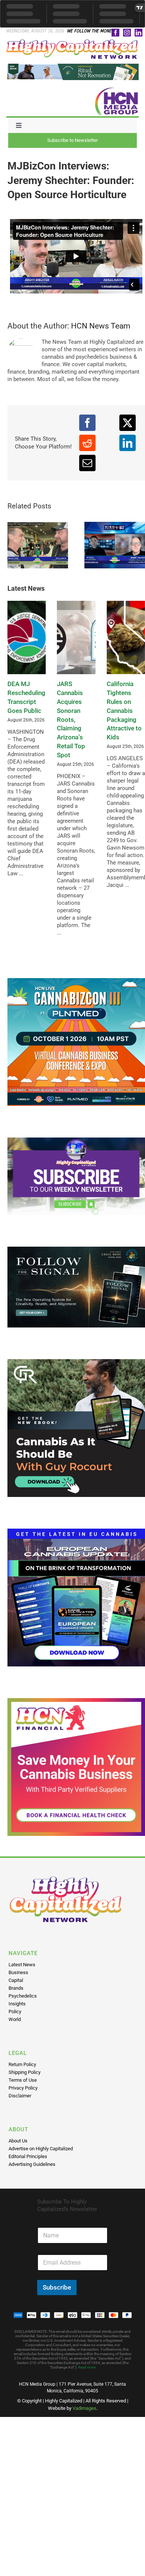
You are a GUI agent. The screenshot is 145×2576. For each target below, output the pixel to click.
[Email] (87, 463)
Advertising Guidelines (32, 2164)
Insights (17, 2004)
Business (18, 1972)
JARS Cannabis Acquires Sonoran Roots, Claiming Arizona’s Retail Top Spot (71, 719)
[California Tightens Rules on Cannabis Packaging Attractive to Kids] (126, 637)
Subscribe (57, 2287)
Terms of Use (23, 2080)
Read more (87, 2367)
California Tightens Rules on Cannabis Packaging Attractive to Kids (124, 710)
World (15, 2019)
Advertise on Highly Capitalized (41, 2149)
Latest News (22, 1965)
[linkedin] (138, 33)
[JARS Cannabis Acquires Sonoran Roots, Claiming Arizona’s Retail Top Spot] (76, 637)
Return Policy (22, 2064)
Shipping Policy (25, 2072)
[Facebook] (87, 423)
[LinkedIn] (128, 443)
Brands (16, 1988)
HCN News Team (101, 326)
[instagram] (127, 33)
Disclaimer (20, 2096)
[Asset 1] (72, 42)
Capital (16, 1980)
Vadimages (84, 2408)
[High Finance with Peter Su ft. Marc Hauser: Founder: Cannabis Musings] (115, 545)
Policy (15, 2012)
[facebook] (115, 33)
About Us (18, 2141)
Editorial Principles (28, 2156)
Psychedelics (23, 1996)
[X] (128, 423)
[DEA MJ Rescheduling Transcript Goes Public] (27, 637)
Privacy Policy (23, 2088)
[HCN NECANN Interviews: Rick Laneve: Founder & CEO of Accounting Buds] (38, 545)
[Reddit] (87, 443)
